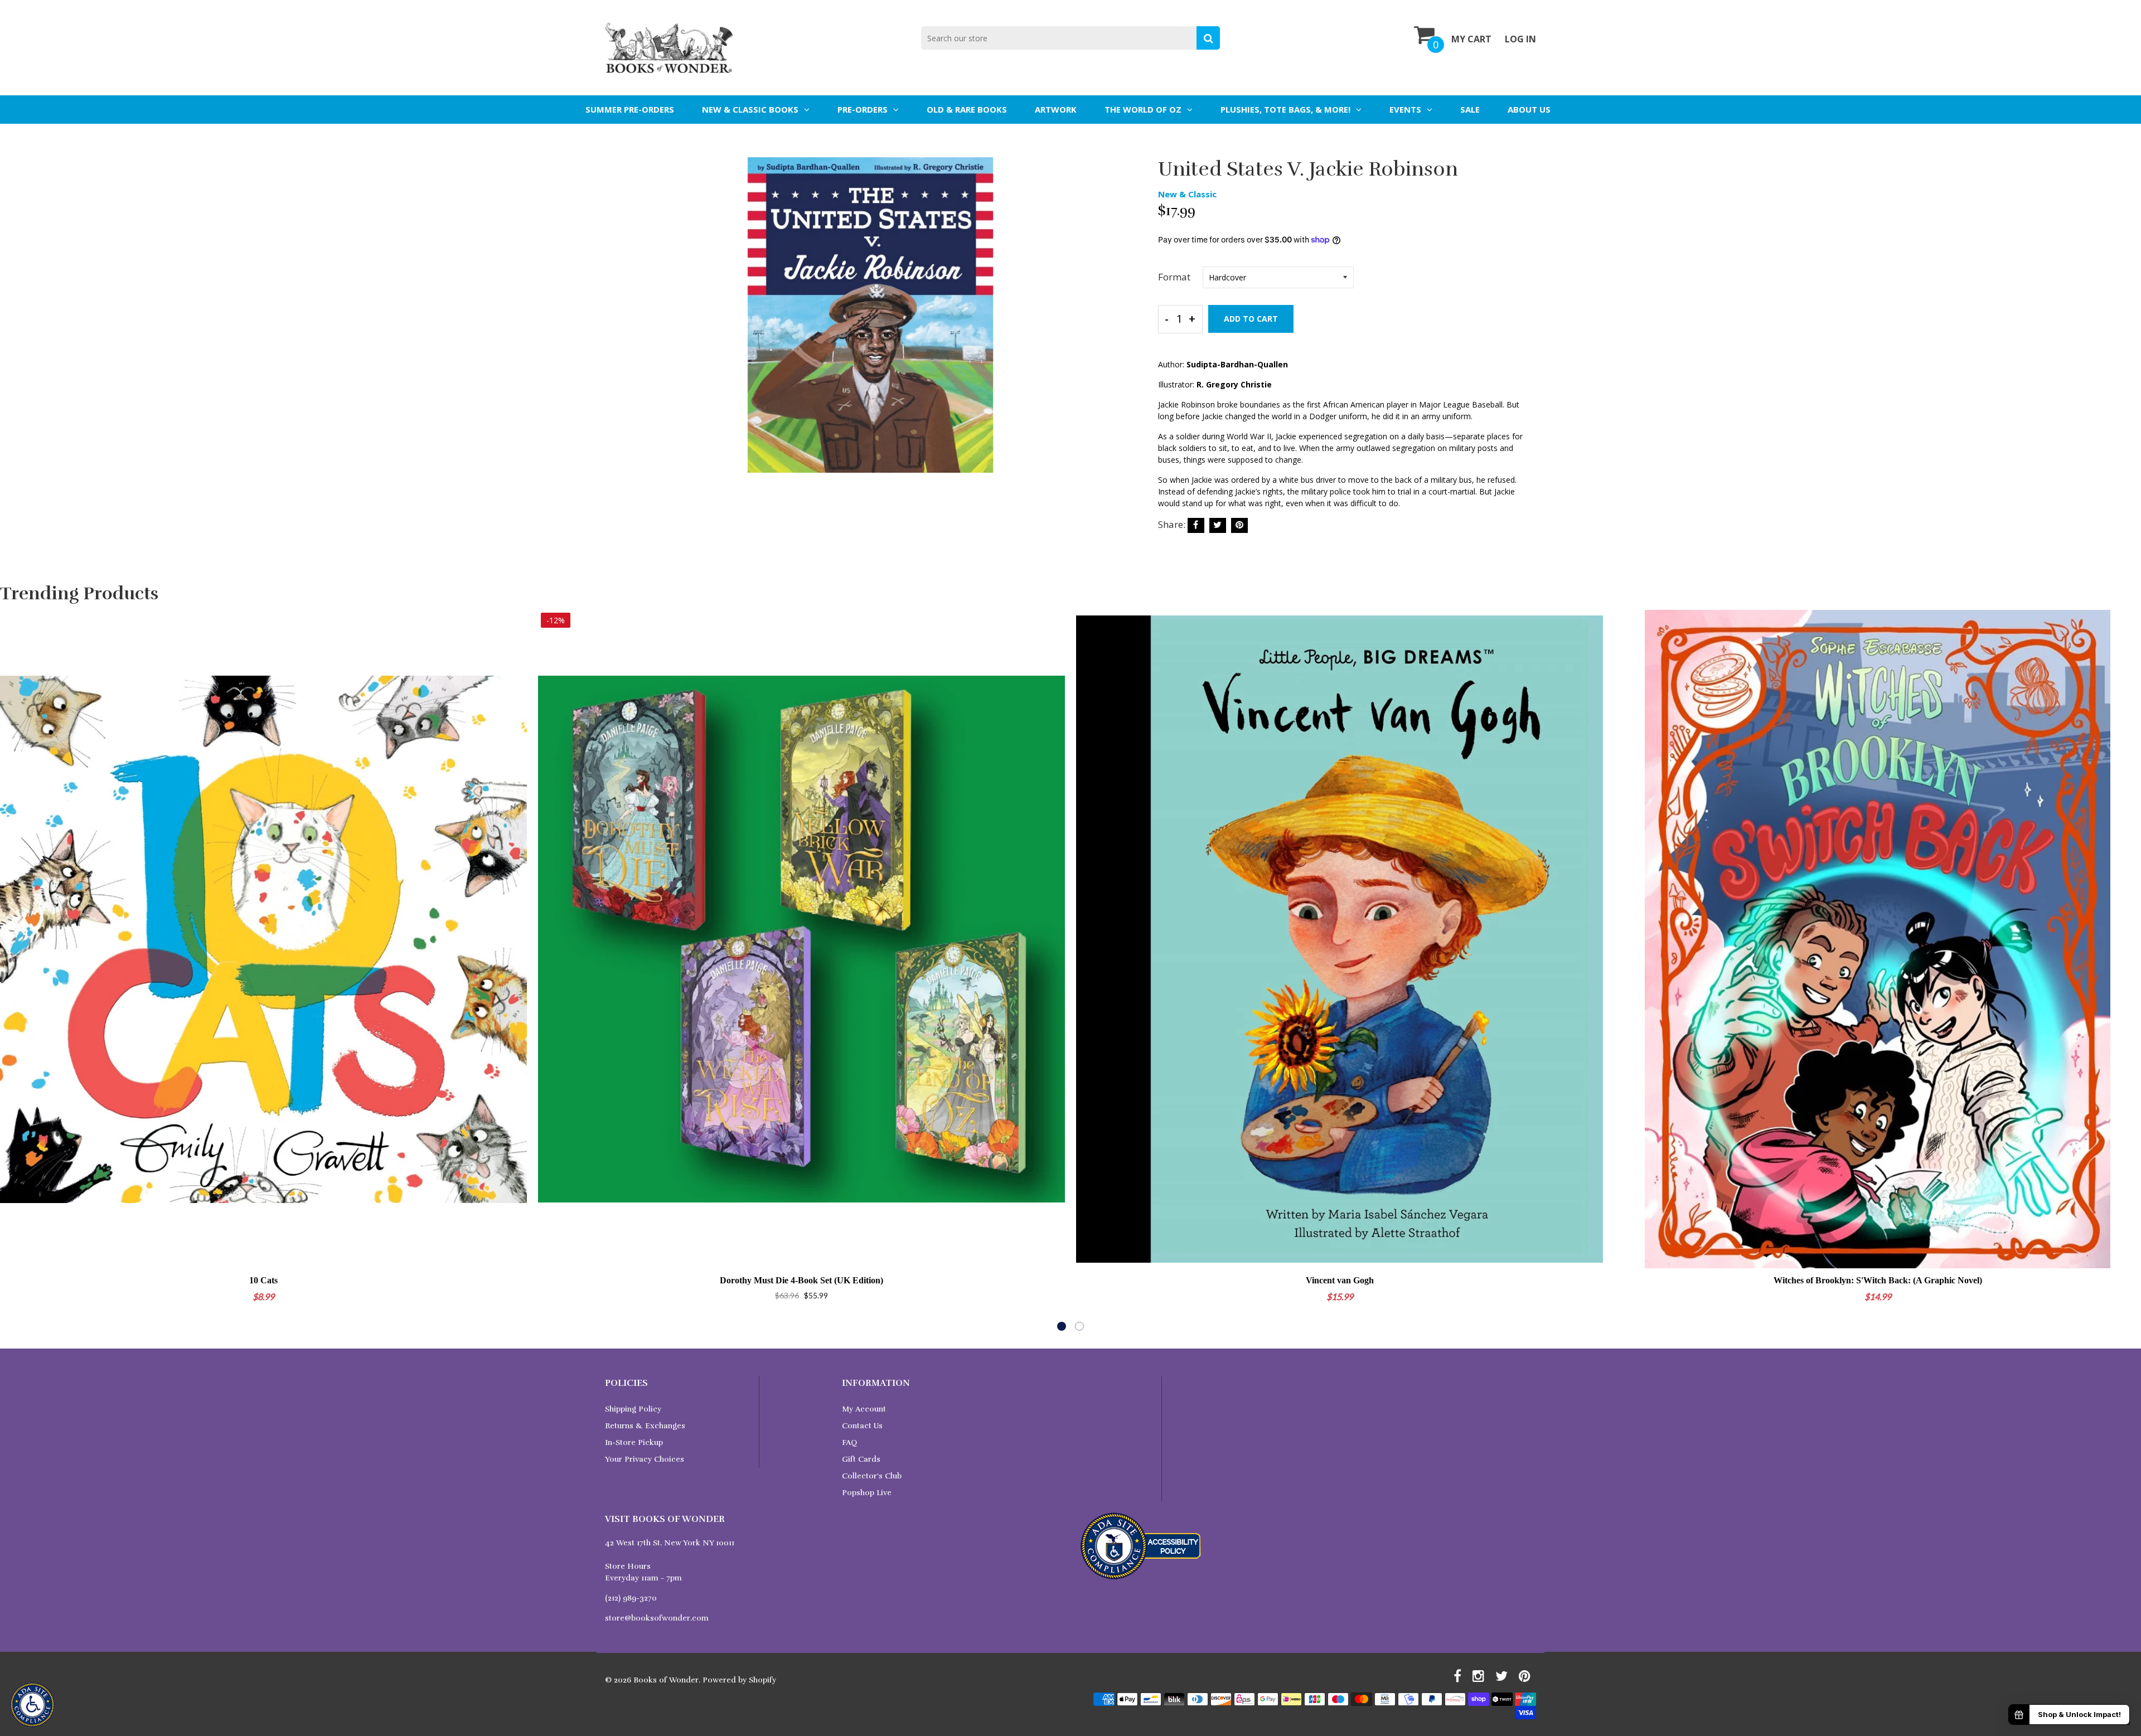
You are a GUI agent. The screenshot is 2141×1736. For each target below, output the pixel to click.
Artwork (1056, 109)
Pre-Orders (863, 109)
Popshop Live (867, 1493)
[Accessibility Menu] (32, 1705)
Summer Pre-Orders (630, 109)
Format (1174, 277)
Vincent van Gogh (1340, 1280)
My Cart (1471, 39)
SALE (1470, 109)
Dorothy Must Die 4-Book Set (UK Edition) (801, 1280)
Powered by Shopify (739, 1680)
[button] (1062, 1326)
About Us (1529, 109)
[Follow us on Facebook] (1196, 525)
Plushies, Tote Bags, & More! (1285, 109)
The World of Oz (1143, 109)
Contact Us (862, 1426)
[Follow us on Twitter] (1218, 525)
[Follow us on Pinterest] (1239, 525)
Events (1405, 109)
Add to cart (1251, 319)
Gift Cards (861, 1459)
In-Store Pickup (634, 1442)
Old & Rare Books (967, 109)
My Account (864, 1409)
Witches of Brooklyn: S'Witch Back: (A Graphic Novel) (1878, 1280)
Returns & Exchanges (645, 1426)
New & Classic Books (750, 109)
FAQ (849, 1442)
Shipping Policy (633, 1409)
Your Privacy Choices (645, 1459)
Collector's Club (872, 1476)
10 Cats (263, 1280)
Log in (1520, 39)
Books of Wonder (666, 1680)
